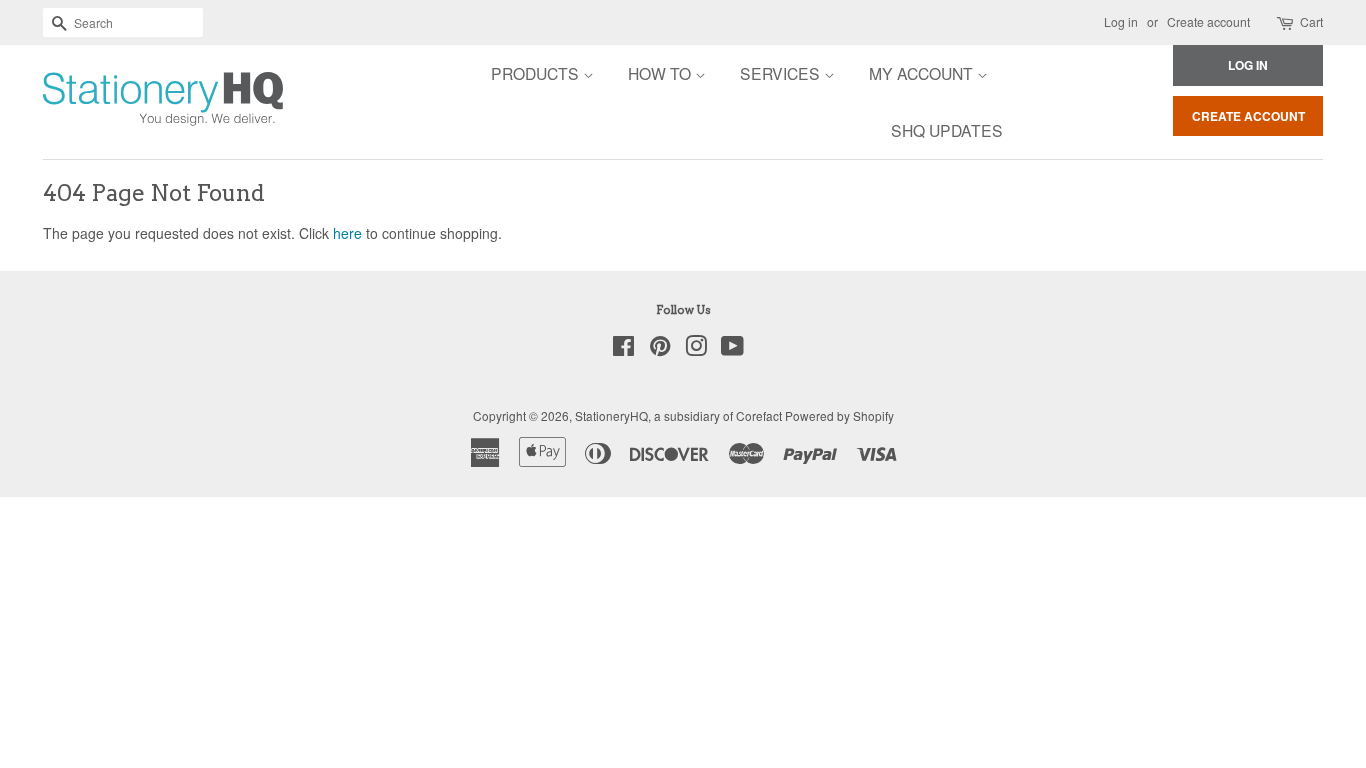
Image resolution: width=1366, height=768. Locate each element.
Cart (1311, 21)
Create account (1208, 21)
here (347, 233)
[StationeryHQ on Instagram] (696, 349)
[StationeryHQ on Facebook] (623, 349)
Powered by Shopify (839, 415)
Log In (1248, 65)
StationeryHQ (611, 415)
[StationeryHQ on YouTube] (732, 349)
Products (537, 73)
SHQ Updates (947, 130)
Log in (1121, 21)
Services (782, 73)
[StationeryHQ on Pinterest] (660, 349)
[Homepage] (108, 102)
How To (661, 73)
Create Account (1248, 116)
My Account (923, 73)
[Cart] (1286, 22)
